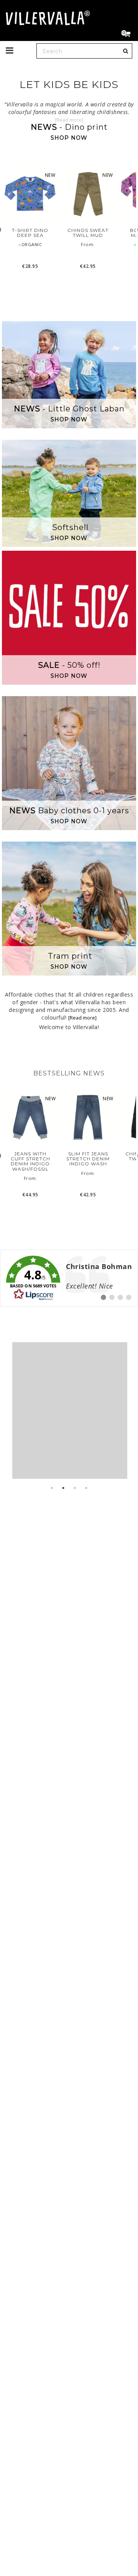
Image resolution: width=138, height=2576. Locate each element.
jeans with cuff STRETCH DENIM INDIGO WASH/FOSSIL (30, 1161)
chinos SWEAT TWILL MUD (88, 233)
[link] (69, 1278)
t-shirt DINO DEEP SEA (30, 233)
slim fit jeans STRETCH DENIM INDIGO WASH (88, 1159)
